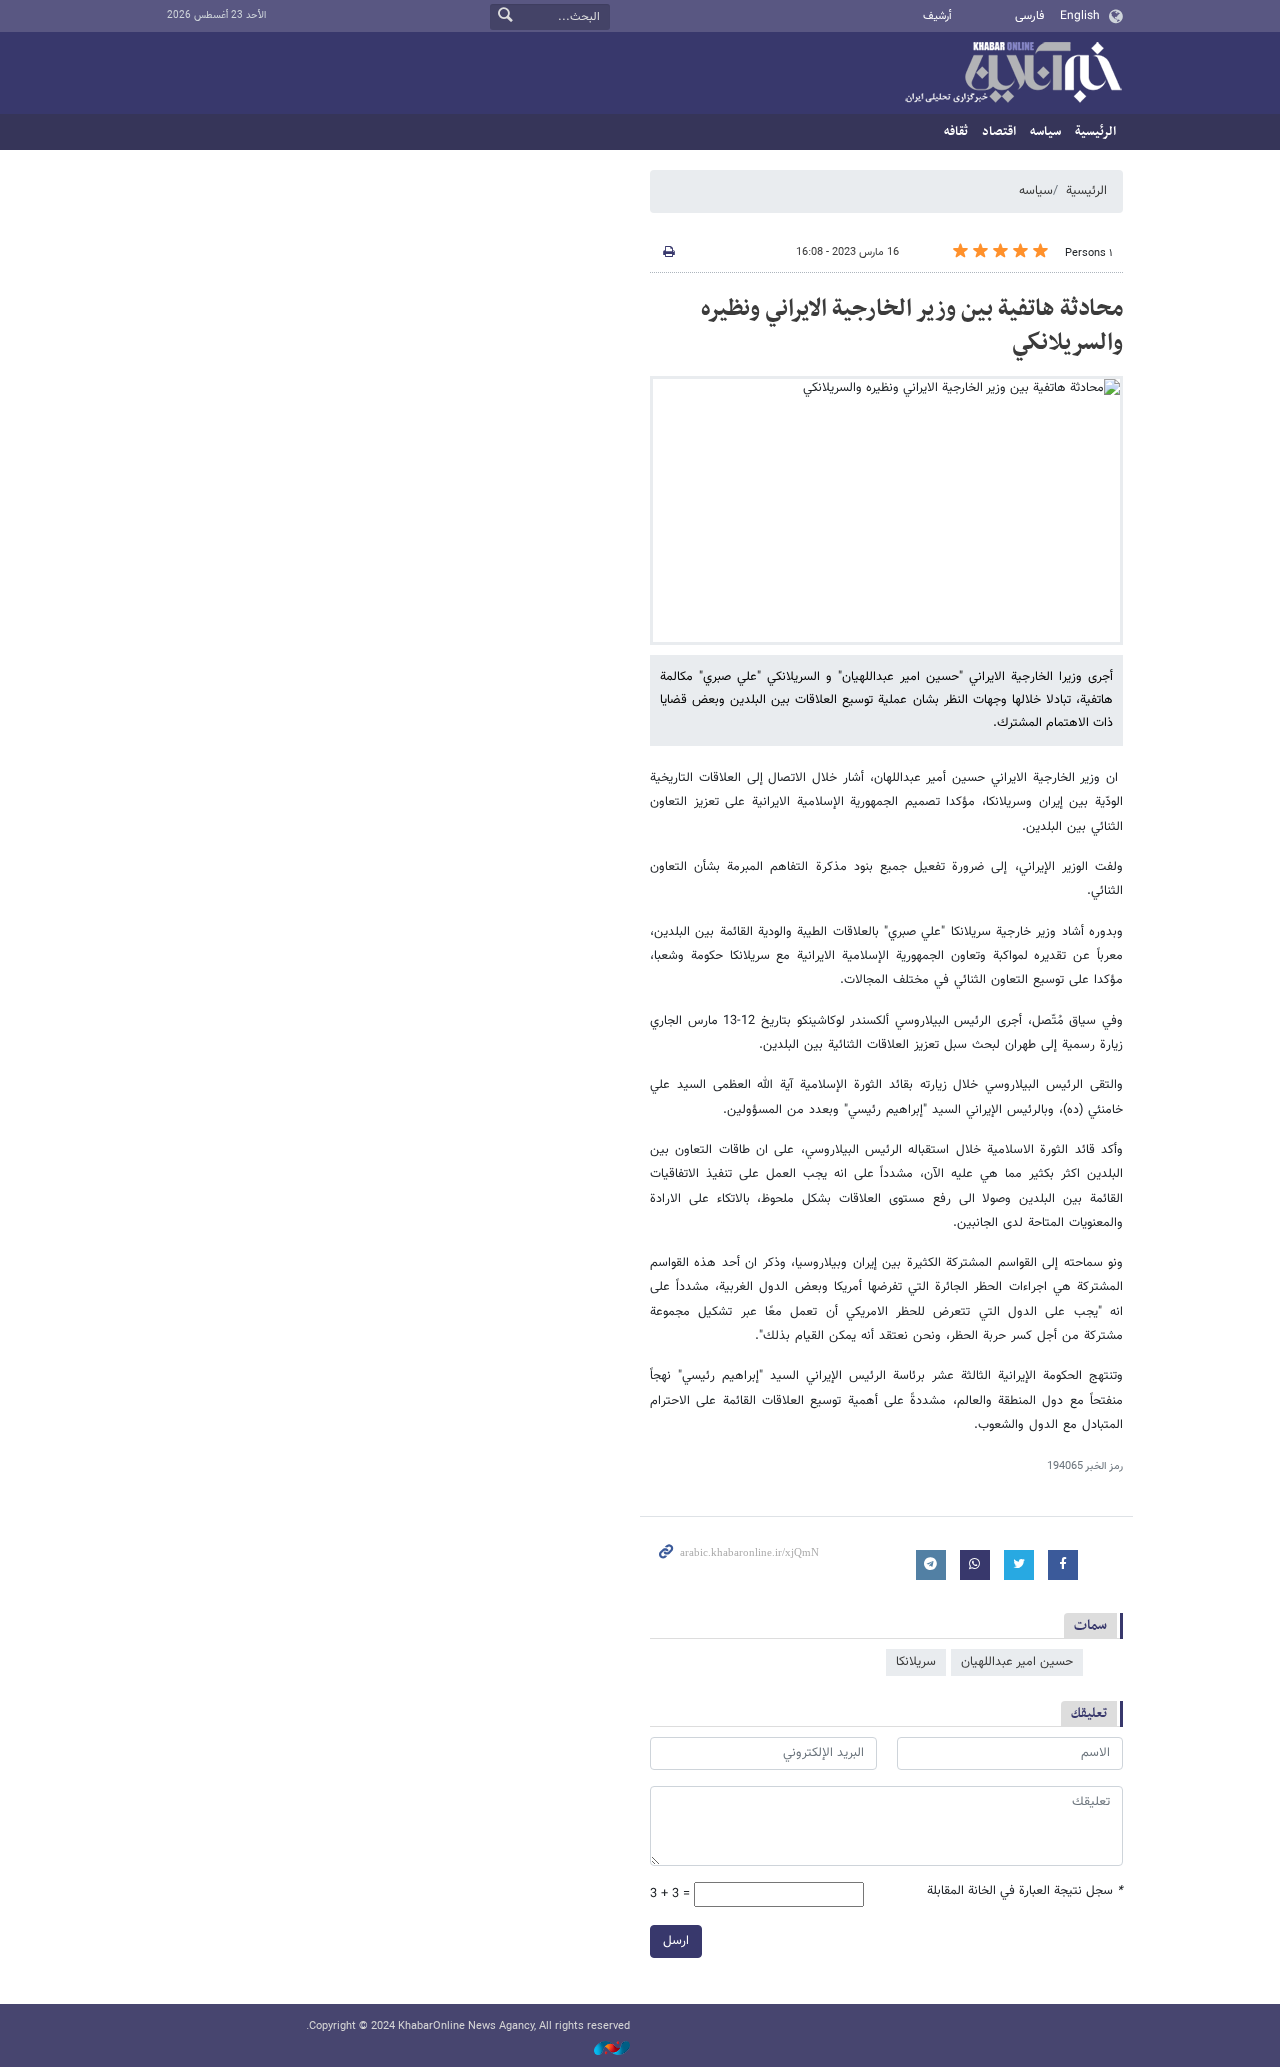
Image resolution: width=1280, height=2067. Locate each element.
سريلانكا (916, 1662)
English (1080, 16)
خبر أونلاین (1013, 74)
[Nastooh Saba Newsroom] (602, 2049)
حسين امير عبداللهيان (1017, 1662)
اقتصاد (999, 132)
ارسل (676, 1941)
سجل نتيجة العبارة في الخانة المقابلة (1025, 1891)
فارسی (1029, 16)
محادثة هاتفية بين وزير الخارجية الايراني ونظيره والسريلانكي (912, 326)
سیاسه (1045, 132)
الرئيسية (1095, 132)
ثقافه (956, 132)
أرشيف (937, 16)
